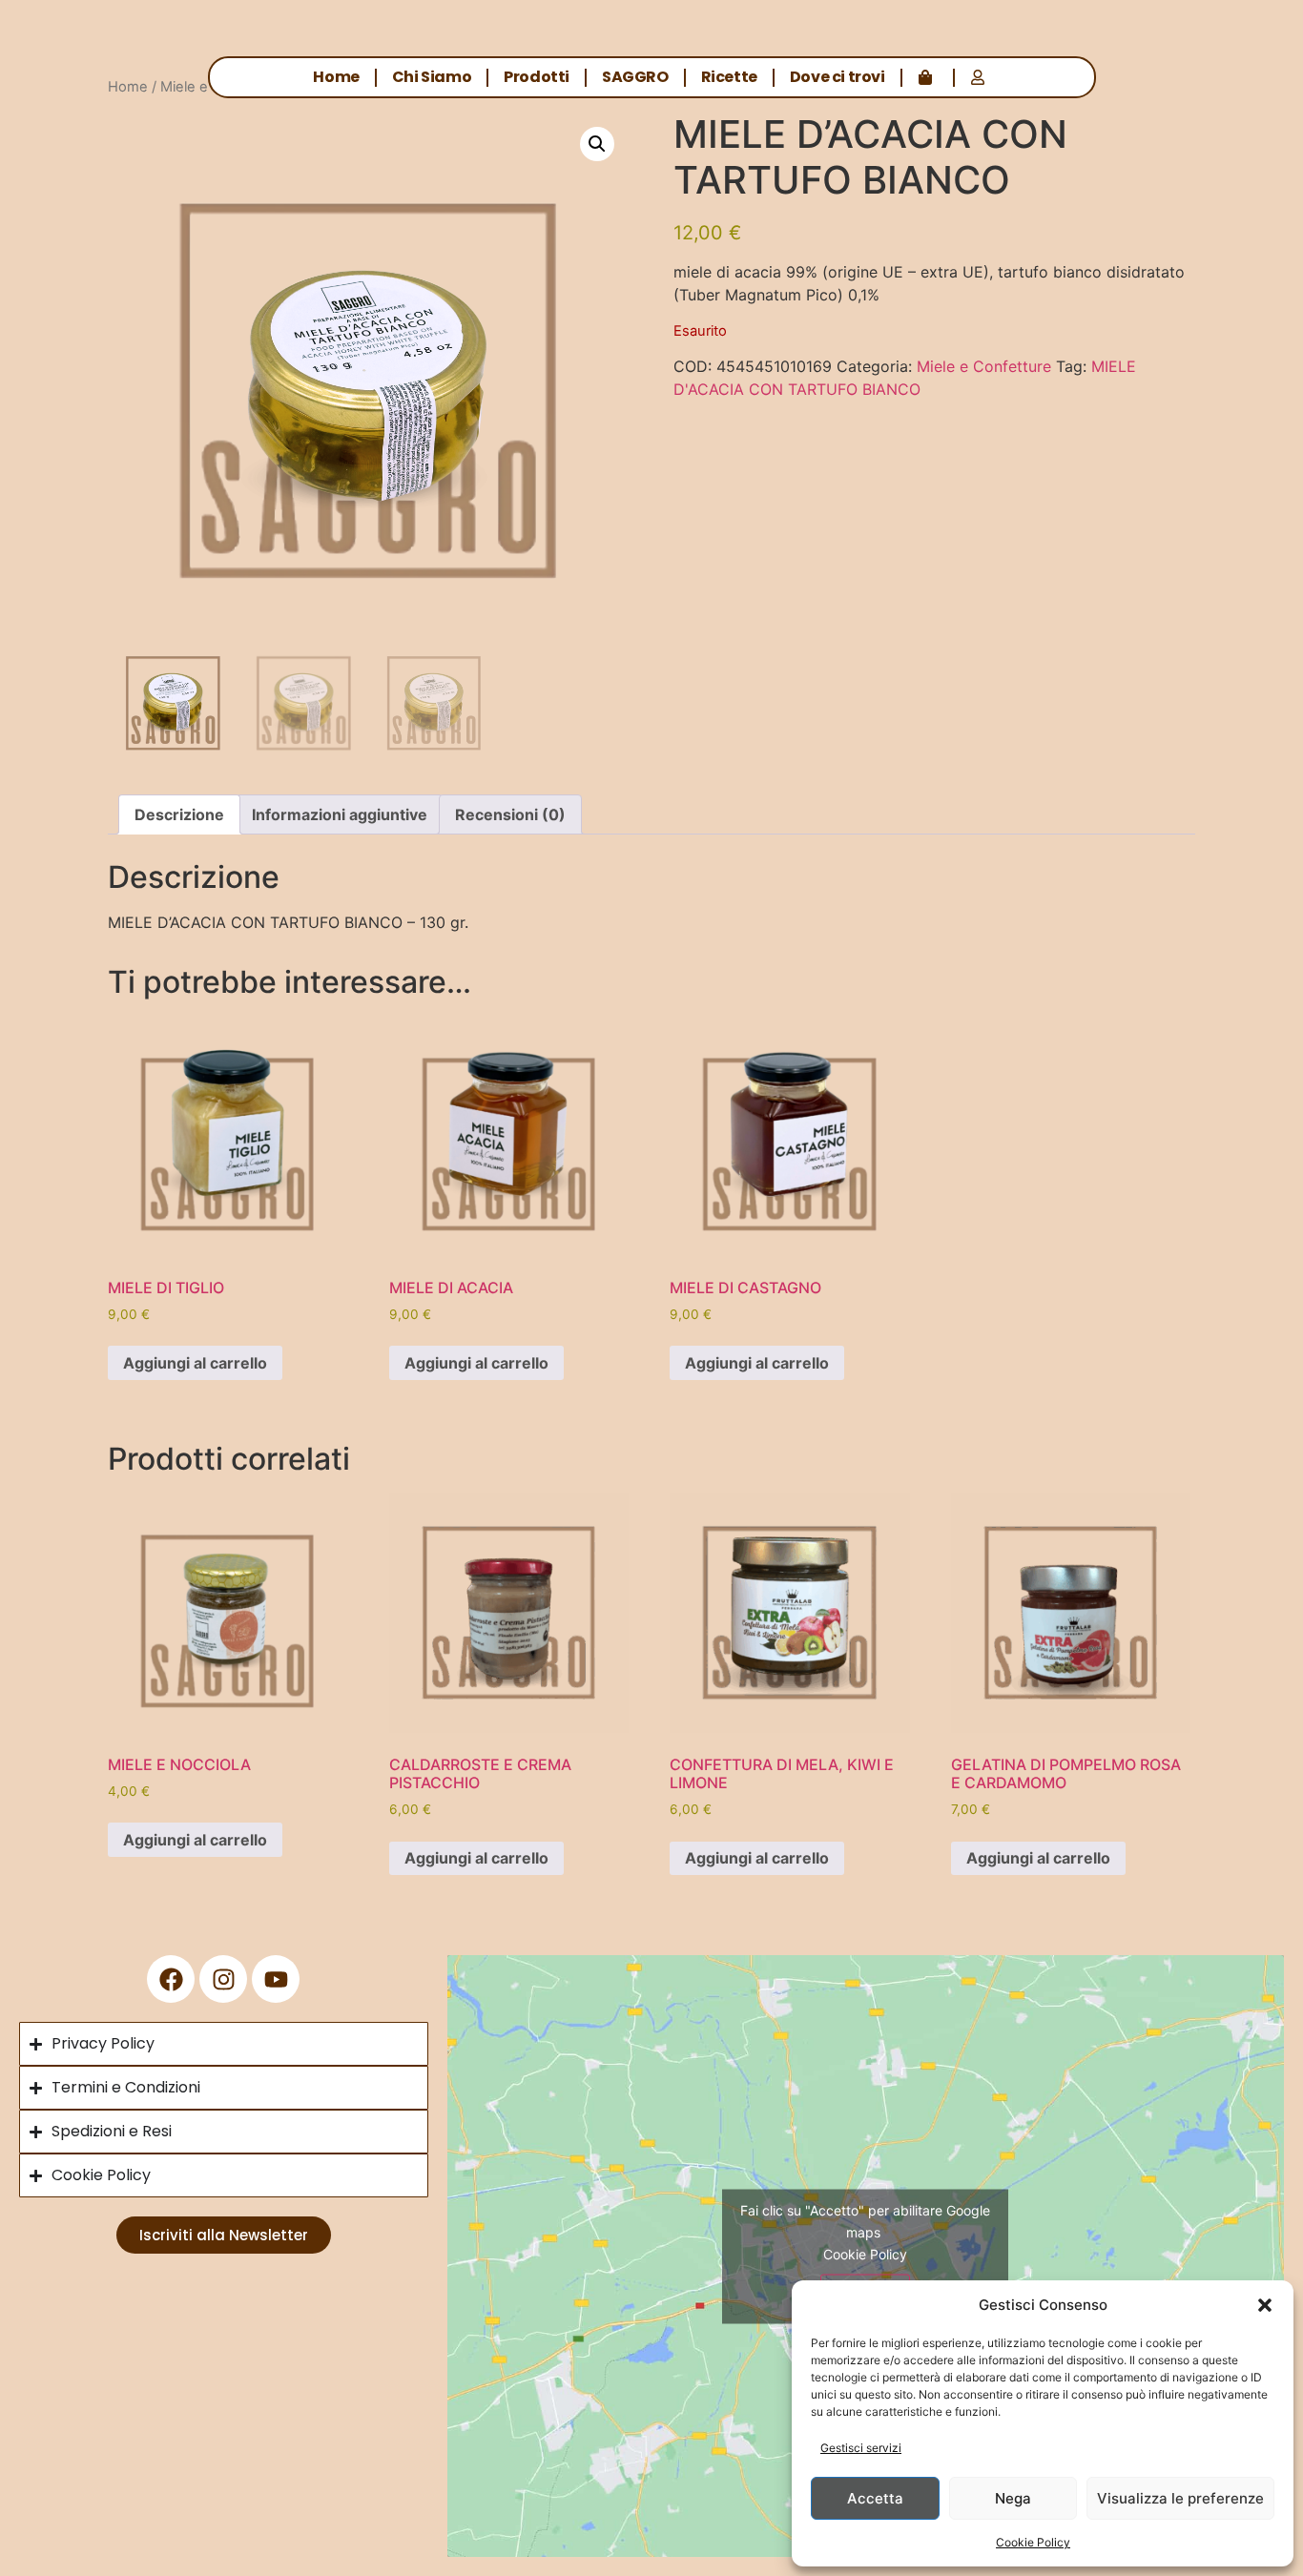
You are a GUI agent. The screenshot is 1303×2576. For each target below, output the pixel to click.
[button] (1265, 2305)
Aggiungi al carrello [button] (195, 1363)
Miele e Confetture (984, 366)
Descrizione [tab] (179, 814)
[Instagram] (223, 1979)
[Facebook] (171, 1979)
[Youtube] (276, 1979)
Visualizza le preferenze (1180, 2498)
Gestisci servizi (861, 2448)
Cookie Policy (1033, 2542)
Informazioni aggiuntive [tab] (340, 814)
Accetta (875, 2498)
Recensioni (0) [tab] (510, 814)
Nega (1013, 2498)
